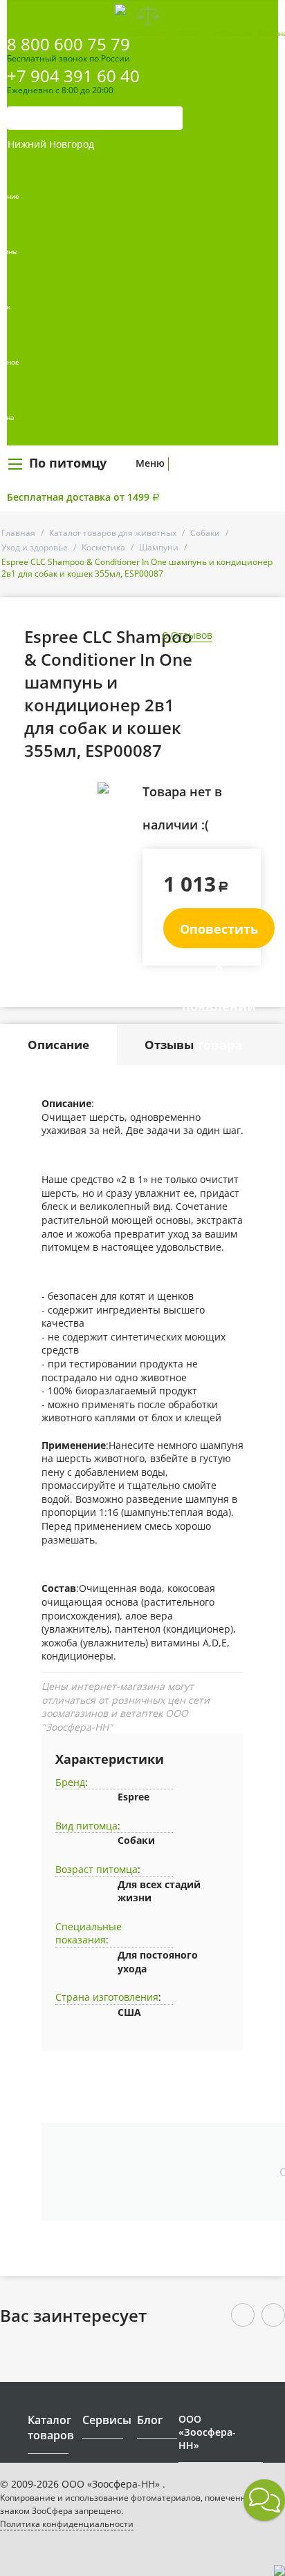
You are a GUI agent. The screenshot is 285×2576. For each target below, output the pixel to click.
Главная (18, 533)
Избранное (232, 33)
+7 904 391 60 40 (73, 76)
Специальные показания (89, 1933)
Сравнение (148, 33)
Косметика (103, 547)
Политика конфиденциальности (67, 2524)
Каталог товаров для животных (113, 533)
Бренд (70, 1782)
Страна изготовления (107, 1997)
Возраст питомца (96, 1869)
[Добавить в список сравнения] (121, 819)
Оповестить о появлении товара (219, 934)
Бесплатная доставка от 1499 (83, 497)
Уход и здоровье (35, 547)
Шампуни (159, 547)
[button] (264, 2500)
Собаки (205, 533)
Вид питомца (86, 1826)
